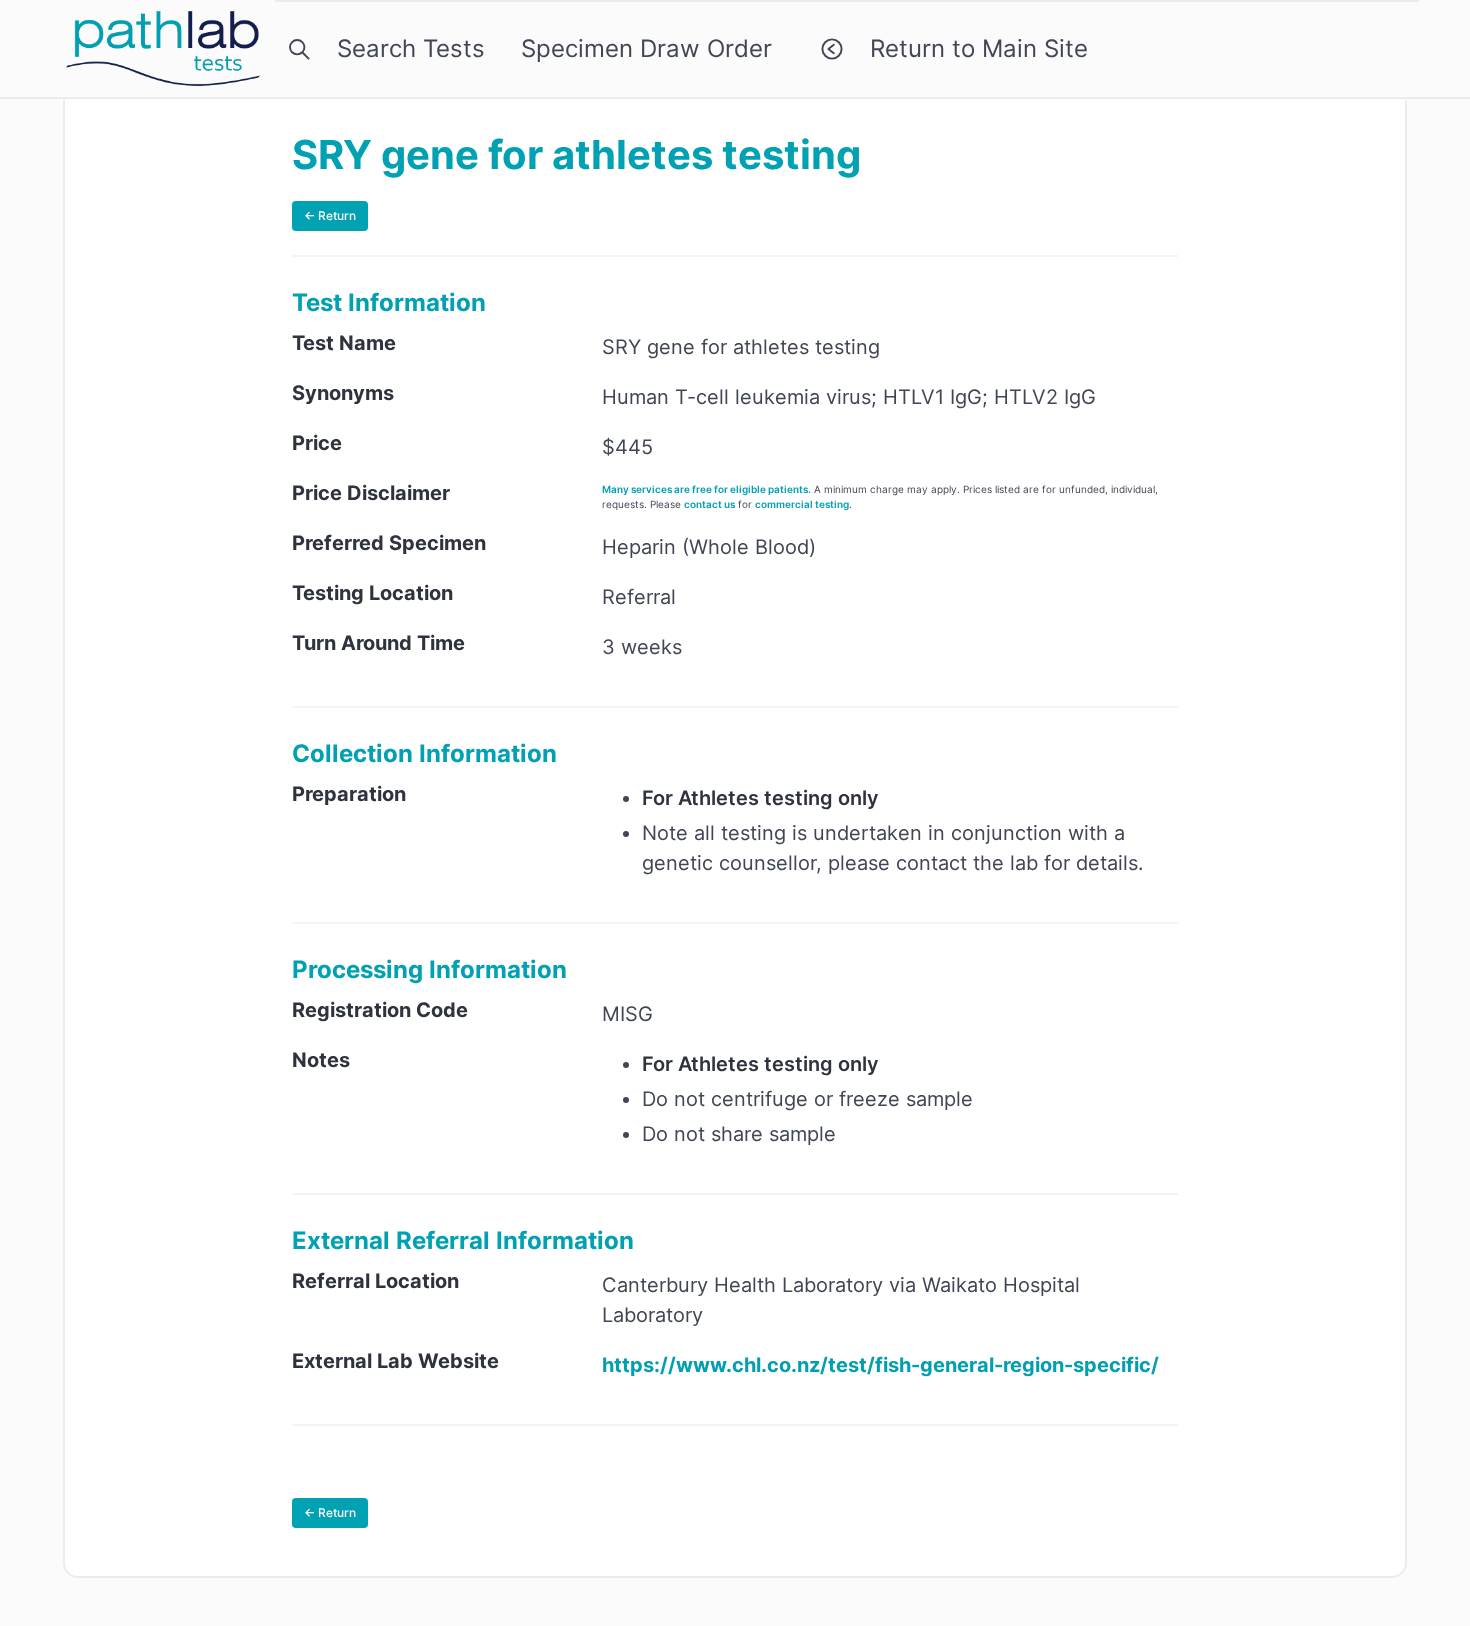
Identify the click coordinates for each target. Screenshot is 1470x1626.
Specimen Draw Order (646, 48)
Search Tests (404, 48)
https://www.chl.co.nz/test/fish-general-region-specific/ (880, 1365)
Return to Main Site (972, 48)
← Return (330, 215)
